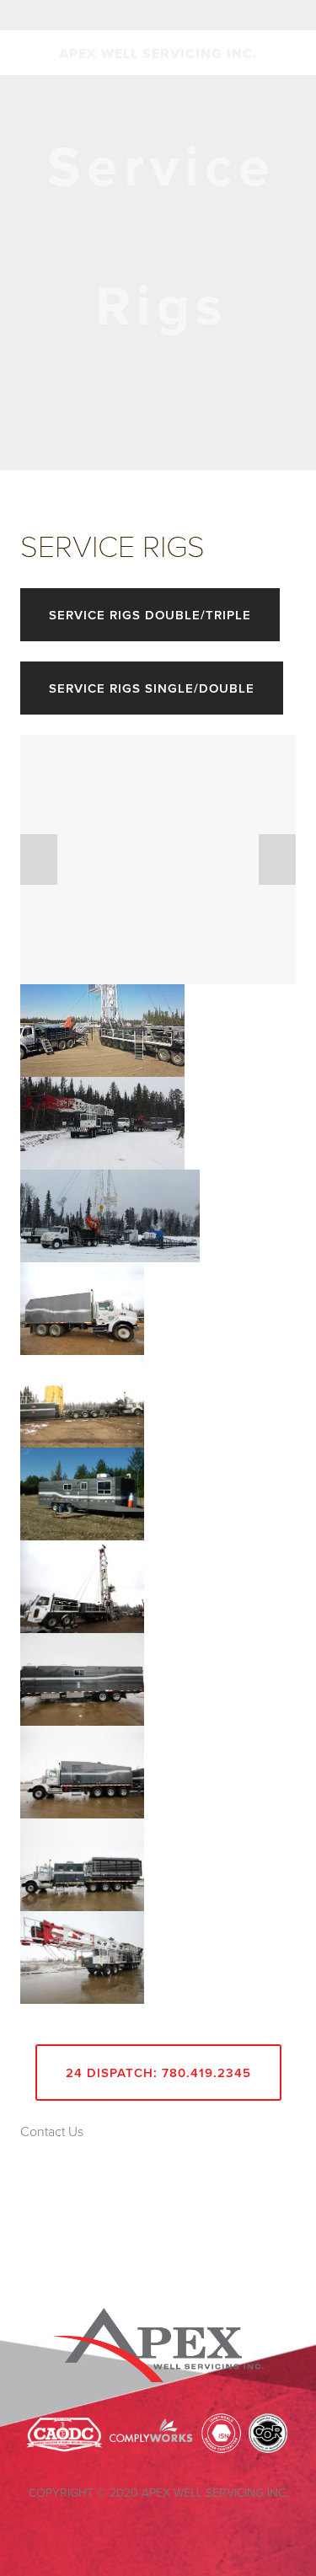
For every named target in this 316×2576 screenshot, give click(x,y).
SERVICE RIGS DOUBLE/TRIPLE (150, 615)
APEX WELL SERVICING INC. (158, 54)
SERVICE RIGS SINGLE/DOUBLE (152, 688)
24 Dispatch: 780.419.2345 (158, 2073)
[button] (39, 860)
